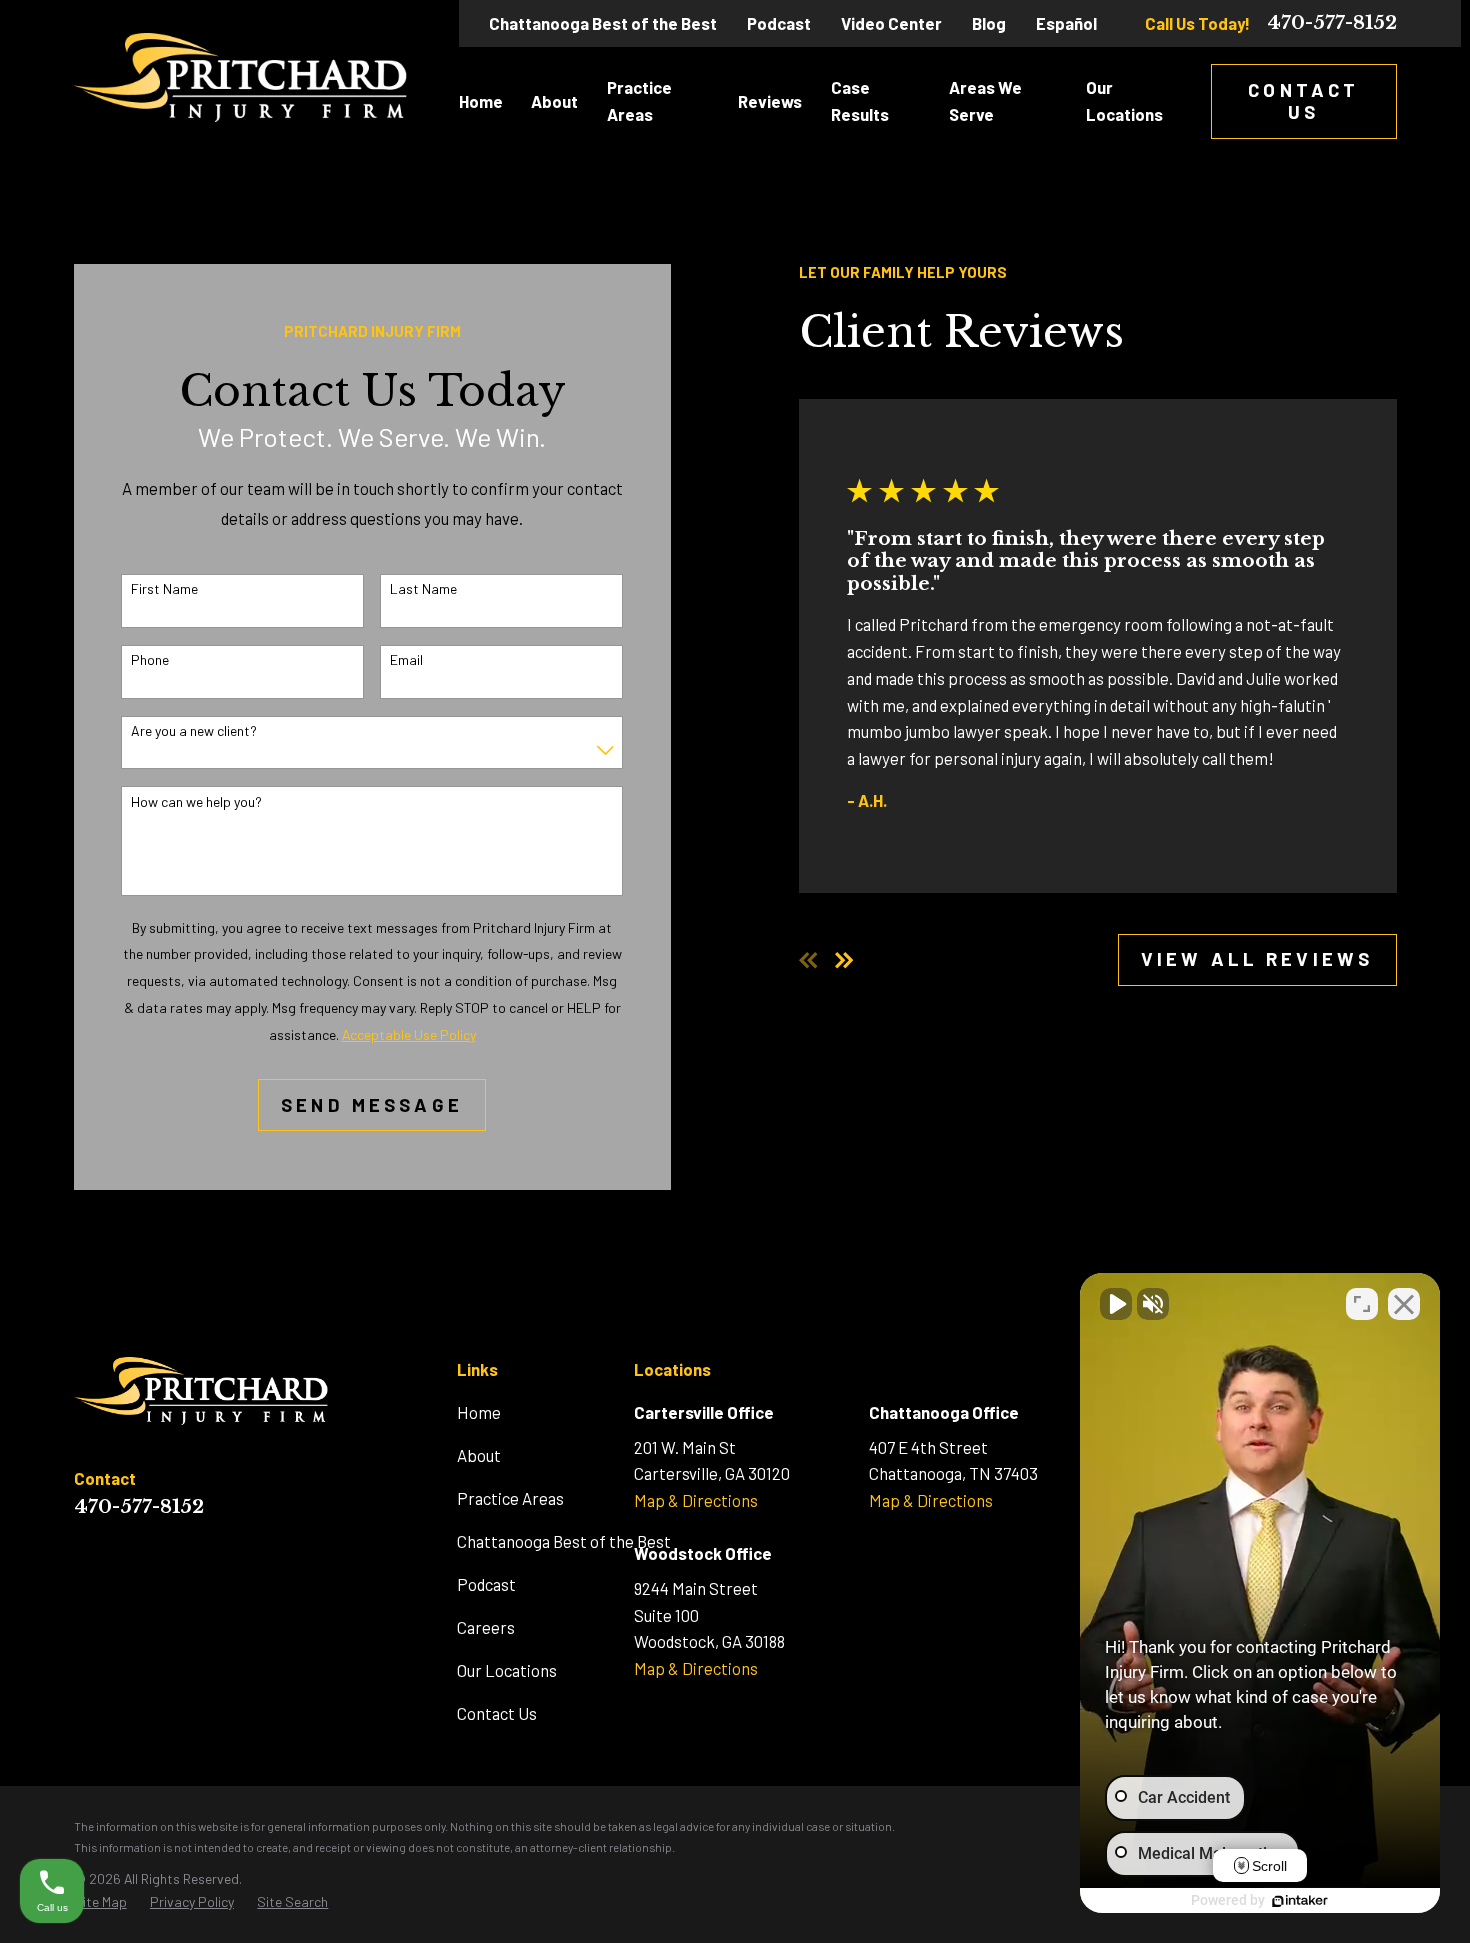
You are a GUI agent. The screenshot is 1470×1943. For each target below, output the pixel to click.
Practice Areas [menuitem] (639, 100)
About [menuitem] (554, 101)
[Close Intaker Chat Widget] (1404, 1304)
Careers (486, 1627)
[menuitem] (100, 1902)
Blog (989, 23)
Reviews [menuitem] (770, 101)
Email (406, 660)
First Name (164, 589)
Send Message (372, 1104)
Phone (150, 660)
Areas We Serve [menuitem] (985, 100)
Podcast (779, 23)
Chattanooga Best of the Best (603, 23)
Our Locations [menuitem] (1124, 100)
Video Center (891, 23)
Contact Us (1303, 101)
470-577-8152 (1332, 23)
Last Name (423, 589)
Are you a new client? (194, 731)
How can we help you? (196, 802)
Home (479, 1412)
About (479, 1455)
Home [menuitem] (481, 101)
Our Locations (507, 1670)
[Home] (241, 77)
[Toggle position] (1362, 1304)
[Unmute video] (1116, 1304)
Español (1066, 23)
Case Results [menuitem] (860, 100)
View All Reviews (1257, 958)
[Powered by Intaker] (1300, 1901)
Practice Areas (510, 1498)
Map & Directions (696, 1500)
